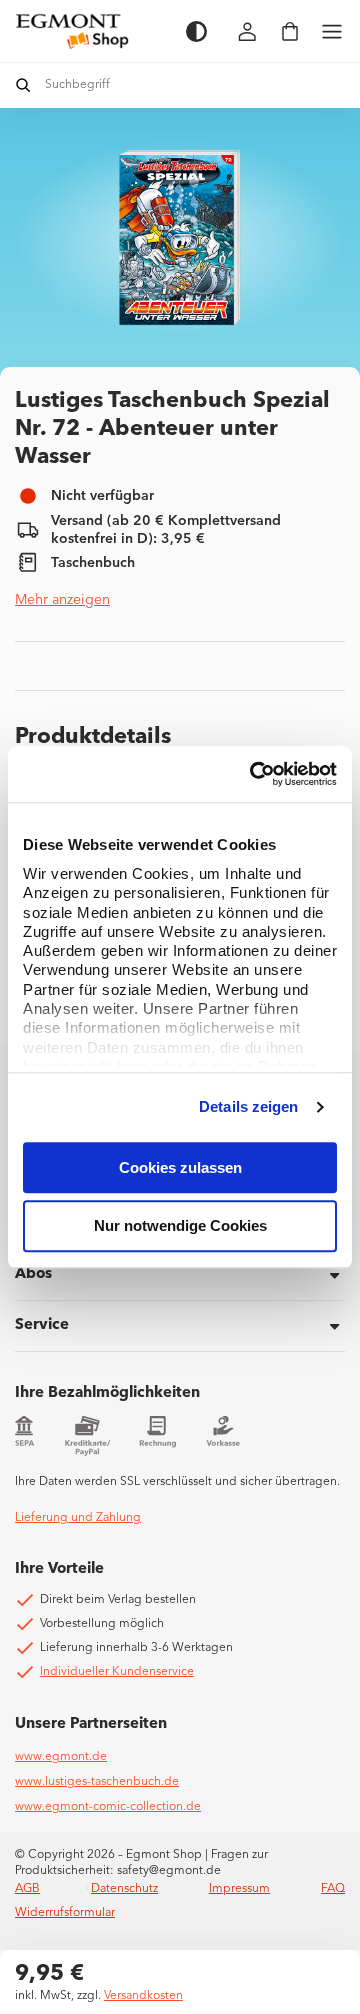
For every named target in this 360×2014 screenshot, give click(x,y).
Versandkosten (143, 1996)
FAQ (333, 1889)
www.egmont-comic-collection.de (108, 1807)
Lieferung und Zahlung (78, 1518)
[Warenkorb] (290, 31)
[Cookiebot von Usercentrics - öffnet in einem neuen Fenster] (254, 774)
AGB (27, 1889)
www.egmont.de (61, 1757)
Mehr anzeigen (62, 600)
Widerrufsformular (65, 1913)
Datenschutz (124, 1889)
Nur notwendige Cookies (180, 1226)
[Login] (248, 31)
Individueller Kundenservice (117, 1672)
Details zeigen (248, 1106)
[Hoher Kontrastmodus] (196, 31)
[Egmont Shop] (90, 31)
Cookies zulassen (180, 1167)
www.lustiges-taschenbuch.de (97, 1782)
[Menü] (332, 31)
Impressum (239, 1889)
